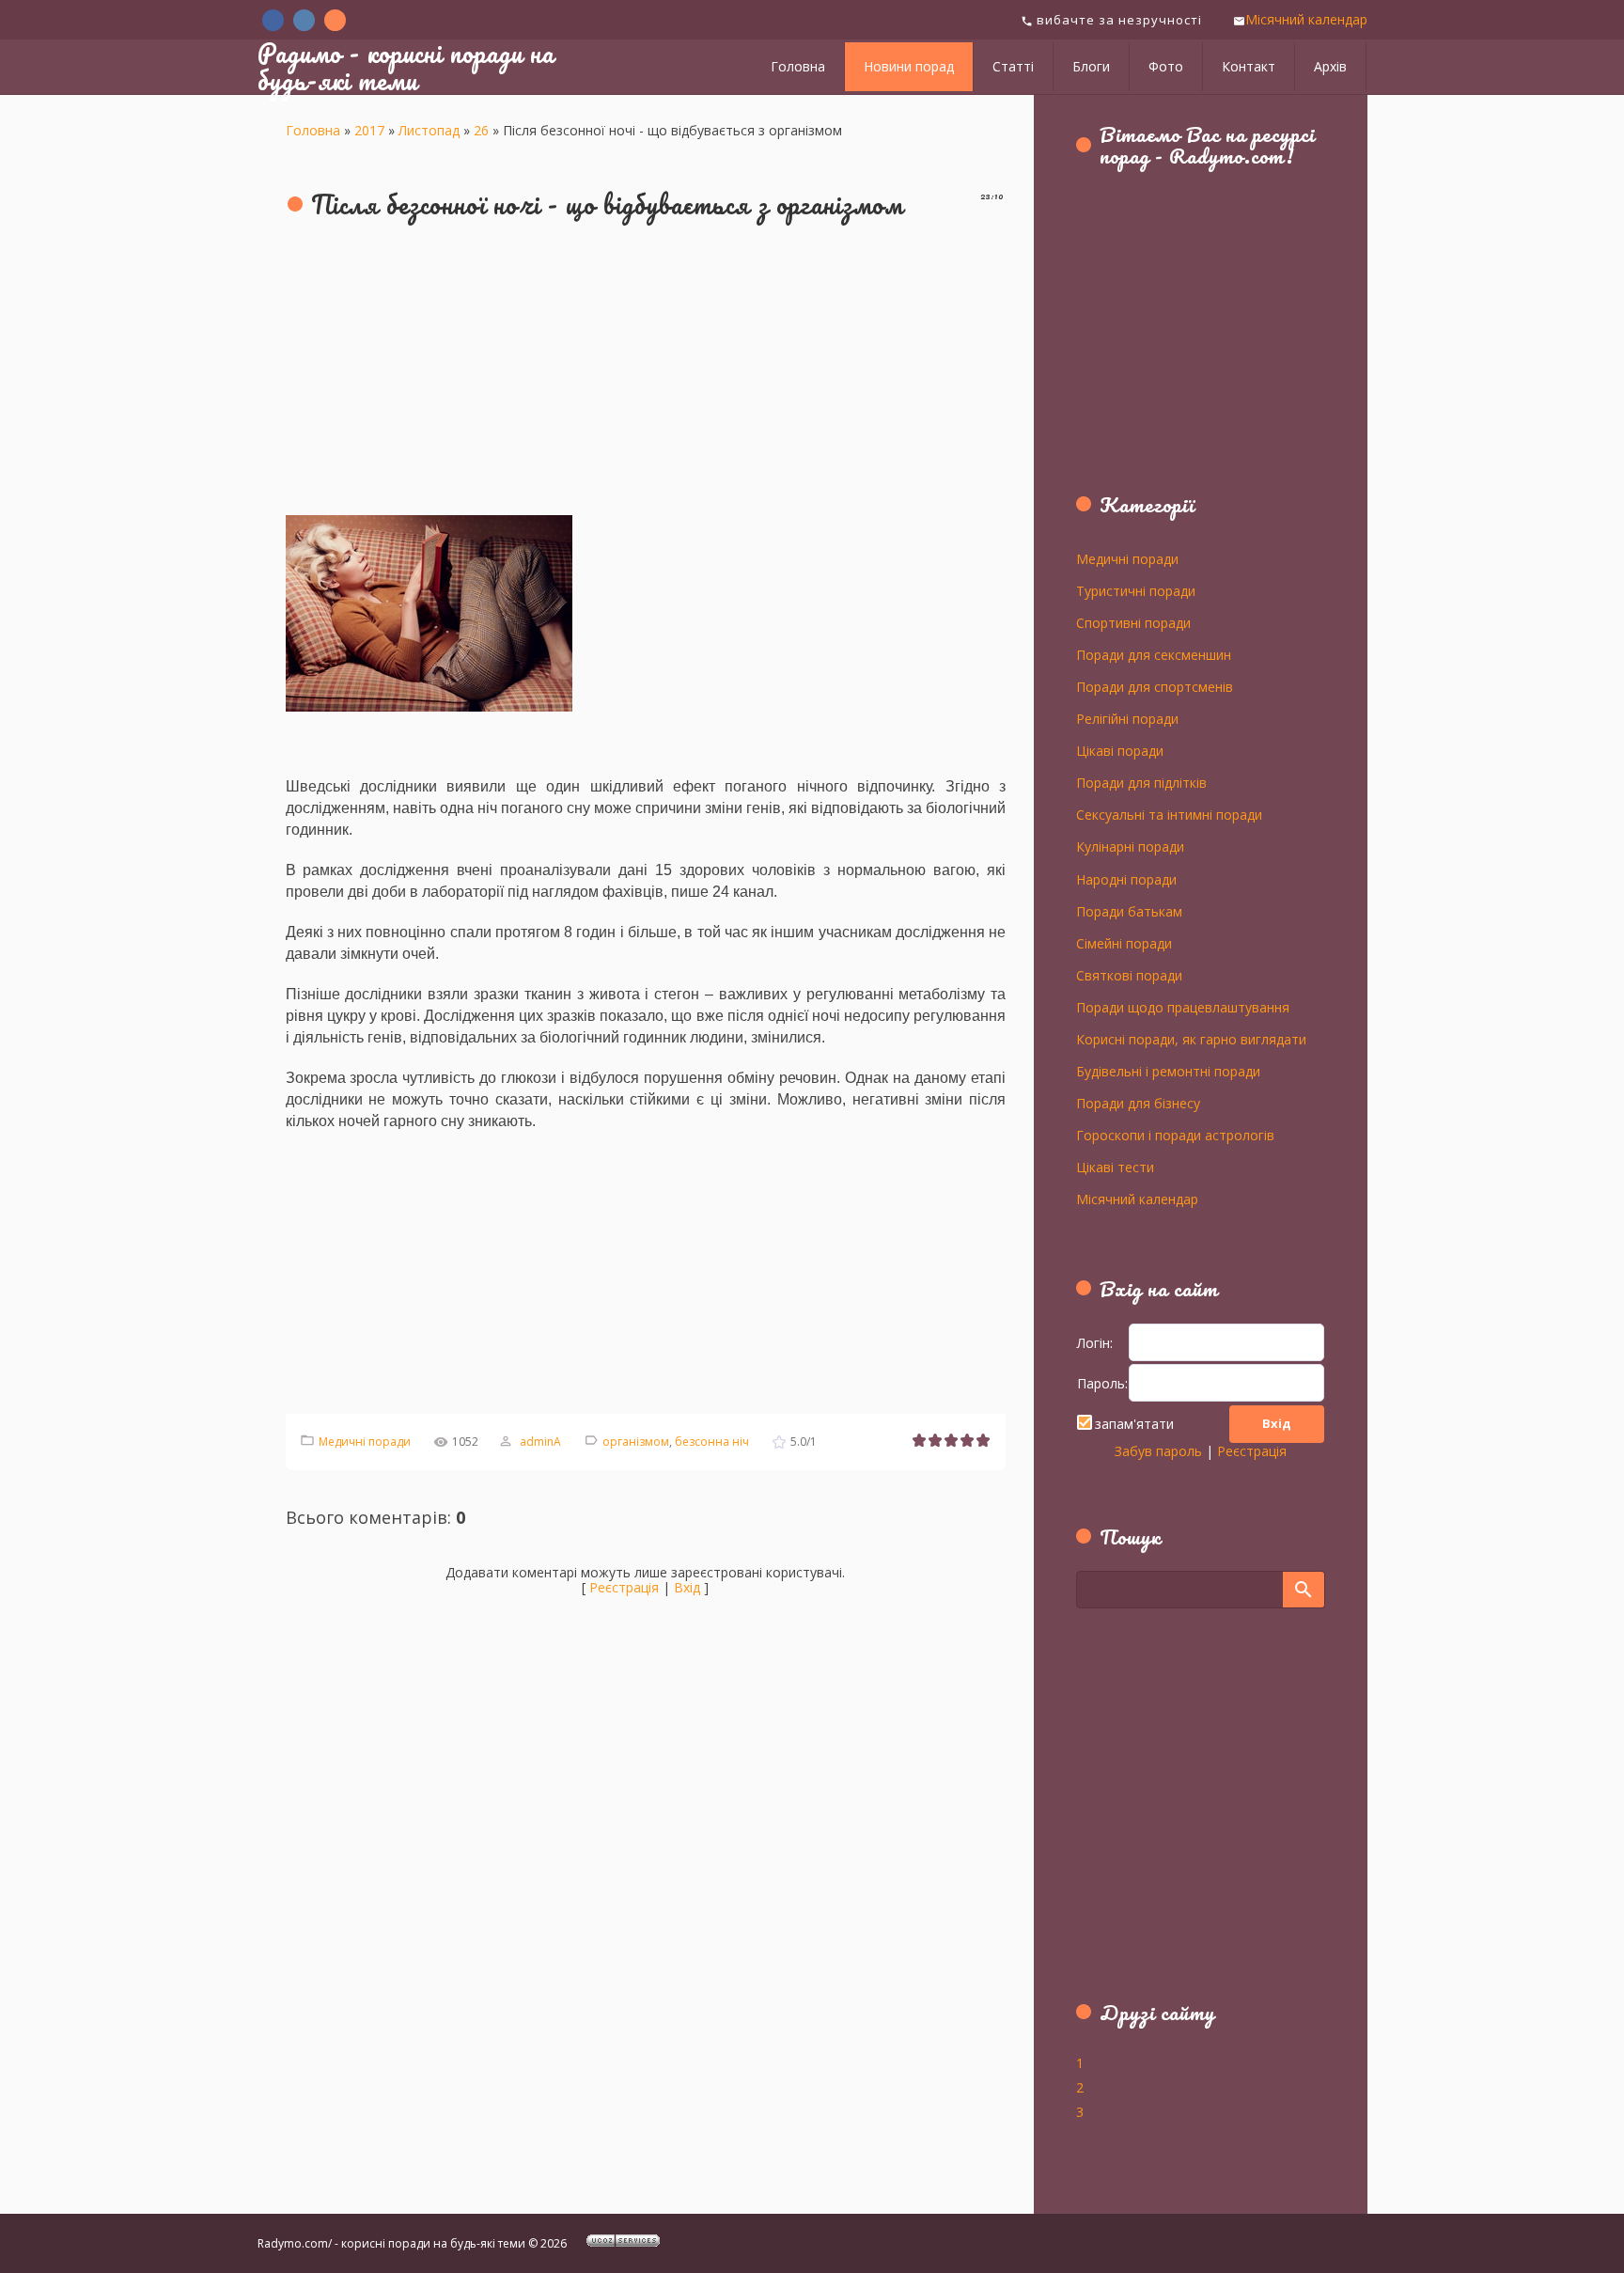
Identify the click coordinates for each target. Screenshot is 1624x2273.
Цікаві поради (1120, 750)
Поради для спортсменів (1155, 686)
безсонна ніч (712, 1442)
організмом (636, 1442)
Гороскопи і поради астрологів (1175, 1135)
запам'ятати (1134, 1424)
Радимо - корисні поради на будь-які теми (406, 66)
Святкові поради (1129, 975)
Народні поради (1126, 879)
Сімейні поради (1124, 943)
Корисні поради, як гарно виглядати (1191, 1039)
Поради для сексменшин (1154, 654)
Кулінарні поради (1130, 846)
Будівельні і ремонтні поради (1168, 1071)
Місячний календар (1306, 19)
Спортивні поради (1133, 622)
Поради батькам (1129, 911)
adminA (540, 1442)
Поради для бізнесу (1138, 1103)
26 (481, 130)
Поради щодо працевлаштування (1183, 1007)
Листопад (429, 130)
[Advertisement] (646, 369)
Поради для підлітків (1141, 782)
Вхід (687, 1587)
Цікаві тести (1115, 1167)
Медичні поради (365, 1442)
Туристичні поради (1136, 590)
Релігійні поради (1127, 718)
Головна (313, 130)
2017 (369, 130)
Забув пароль (1158, 1451)
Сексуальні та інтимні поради (1169, 814)
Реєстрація (624, 1587)
